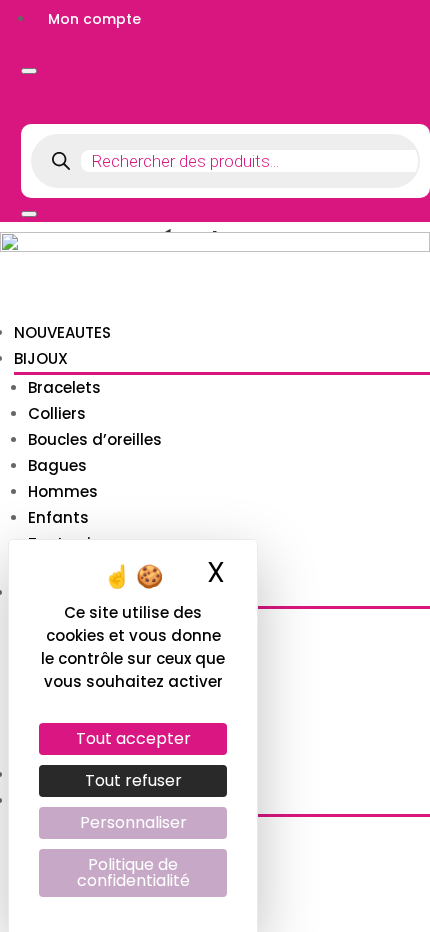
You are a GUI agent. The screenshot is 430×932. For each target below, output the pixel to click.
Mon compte (94, 19)
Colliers (57, 413)
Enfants (58, 517)
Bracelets (64, 387)
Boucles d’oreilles (95, 439)
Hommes (63, 491)
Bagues (57, 465)
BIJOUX (41, 358)
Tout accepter (133, 738)
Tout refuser (133, 780)
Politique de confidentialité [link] (133, 872)
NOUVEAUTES (62, 332)
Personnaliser (133, 822)
